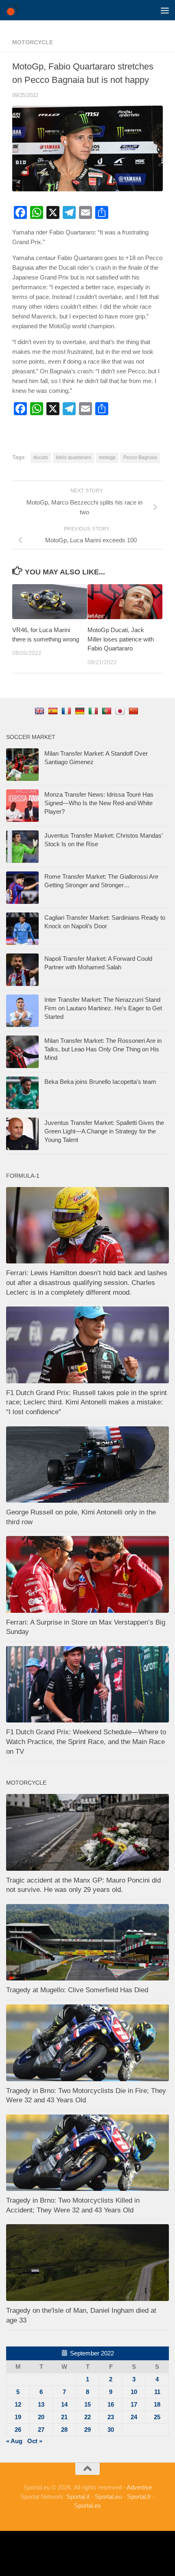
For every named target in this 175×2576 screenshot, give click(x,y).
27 (41, 2430)
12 (18, 2404)
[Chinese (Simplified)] (135, 711)
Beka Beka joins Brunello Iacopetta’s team (100, 1082)
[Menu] (165, 10)
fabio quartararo (73, 457)
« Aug (14, 2441)
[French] (67, 711)
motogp (107, 457)
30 (111, 2430)
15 (87, 2404)
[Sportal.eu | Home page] (14, 10)
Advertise (139, 2487)
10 (134, 2392)
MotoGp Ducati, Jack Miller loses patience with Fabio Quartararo (121, 639)
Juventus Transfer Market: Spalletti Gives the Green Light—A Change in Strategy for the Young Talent (104, 1131)
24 (134, 2417)
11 (157, 2392)
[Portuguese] (108, 711)
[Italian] (94, 711)
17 (134, 2404)
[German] (81, 711)
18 (157, 2404)
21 (64, 2417)
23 (111, 2417)
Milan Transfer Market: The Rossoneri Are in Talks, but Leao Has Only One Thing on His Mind (103, 1049)
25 (157, 2417)
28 (64, 2430)
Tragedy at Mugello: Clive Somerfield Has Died (77, 1990)
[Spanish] (54, 711)
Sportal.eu (108, 2497)
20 (41, 2417)
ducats (41, 457)
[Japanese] (121, 711)
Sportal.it (78, 2497)
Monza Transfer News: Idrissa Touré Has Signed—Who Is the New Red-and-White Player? (99, 803)
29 (87, 2430)
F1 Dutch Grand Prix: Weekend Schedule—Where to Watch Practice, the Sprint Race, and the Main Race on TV (86, 1742)
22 (87, 2417)
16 (111, 2404)
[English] (40, 711)
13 (41, 2404)
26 (18, 2430)
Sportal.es (87, 2506)
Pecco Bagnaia (140, 457)
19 (18, 2417)
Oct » (35, 2441)
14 (64, 2404)
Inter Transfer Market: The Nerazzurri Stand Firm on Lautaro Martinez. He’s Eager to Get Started (103, 1008)
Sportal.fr (139, 2497)
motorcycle (33, 42)
